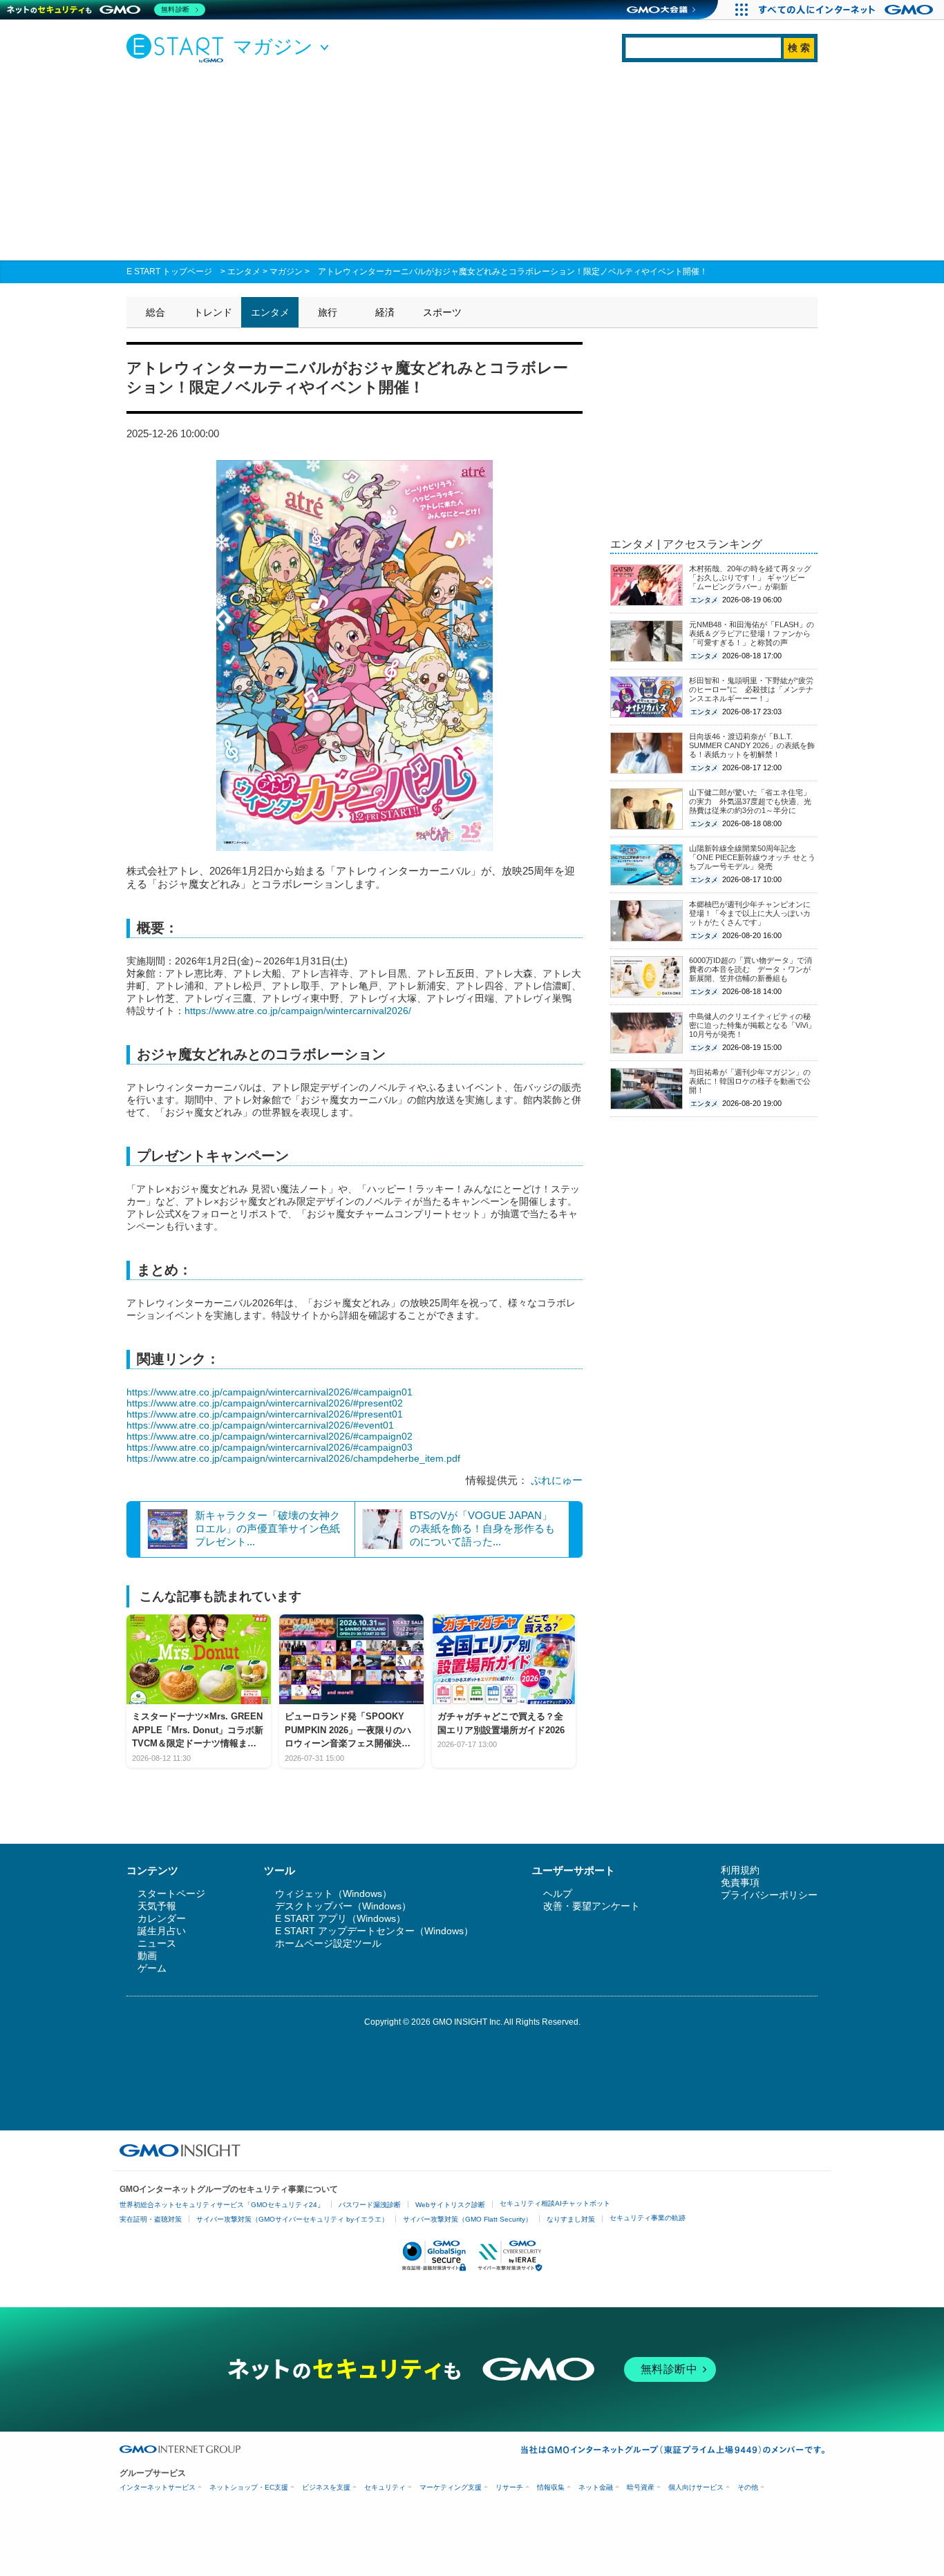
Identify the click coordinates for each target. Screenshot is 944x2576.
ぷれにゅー (557, 1480)
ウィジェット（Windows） (333, 1893)
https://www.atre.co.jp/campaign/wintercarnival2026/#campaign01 (270, 1392)
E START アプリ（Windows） (340, 1918)
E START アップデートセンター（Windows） (374, 1931)
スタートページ (171, 1893)
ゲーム (152, 1968)
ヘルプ (558, 1893)
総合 (155, 312)
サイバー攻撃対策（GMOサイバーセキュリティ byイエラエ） (292, 2219)
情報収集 (551, 2487)
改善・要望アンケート (592, 1906)
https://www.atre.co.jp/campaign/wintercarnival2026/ (298, 1011)
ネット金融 (596, 2487)
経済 (385, 312)
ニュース (157, 1943)
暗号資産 (641, 2487)
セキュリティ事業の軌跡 (648, 2218)
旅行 (328, 312)
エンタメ (244, 271)
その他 (748, 2487)
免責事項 (740, 1882)
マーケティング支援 (451, 2487)
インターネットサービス (158, 2487)
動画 (147, 1956)
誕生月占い (162, 1931)
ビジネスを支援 (326, 2487)
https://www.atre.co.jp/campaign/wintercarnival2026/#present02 (265, 1403)
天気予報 (157, 1906)
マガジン (286, 271)
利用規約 (740, 1870)
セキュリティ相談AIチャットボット (555, 2203)
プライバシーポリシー (769, 1895)
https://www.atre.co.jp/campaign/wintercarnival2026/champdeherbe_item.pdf (293, 1458)
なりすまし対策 (571, 2219)
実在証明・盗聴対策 (151, 2219)
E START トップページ (169, 271)
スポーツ (442, 312)
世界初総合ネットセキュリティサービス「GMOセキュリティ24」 (222, 2205)
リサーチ (509, 2487)
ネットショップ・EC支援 (249, 2487)
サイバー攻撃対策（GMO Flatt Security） (468, 2219)
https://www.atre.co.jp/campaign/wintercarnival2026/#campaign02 (270, 1436)
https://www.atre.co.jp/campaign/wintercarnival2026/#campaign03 (270, 1447)
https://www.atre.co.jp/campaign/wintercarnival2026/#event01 (260, 1425)
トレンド (213, 312)
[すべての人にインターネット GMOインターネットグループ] (848, 10)
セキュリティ (385, 2487)
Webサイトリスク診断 (450, 2205)
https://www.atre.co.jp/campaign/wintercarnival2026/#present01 (265, 1414)
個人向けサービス (696, 2487)
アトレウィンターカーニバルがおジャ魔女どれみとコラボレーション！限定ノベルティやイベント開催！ (513, 271)
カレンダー (162, 1918)
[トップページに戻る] (178, 48)
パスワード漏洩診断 (370, 2205)
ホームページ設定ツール (328, 1943)
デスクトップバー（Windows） (343, 1906)
